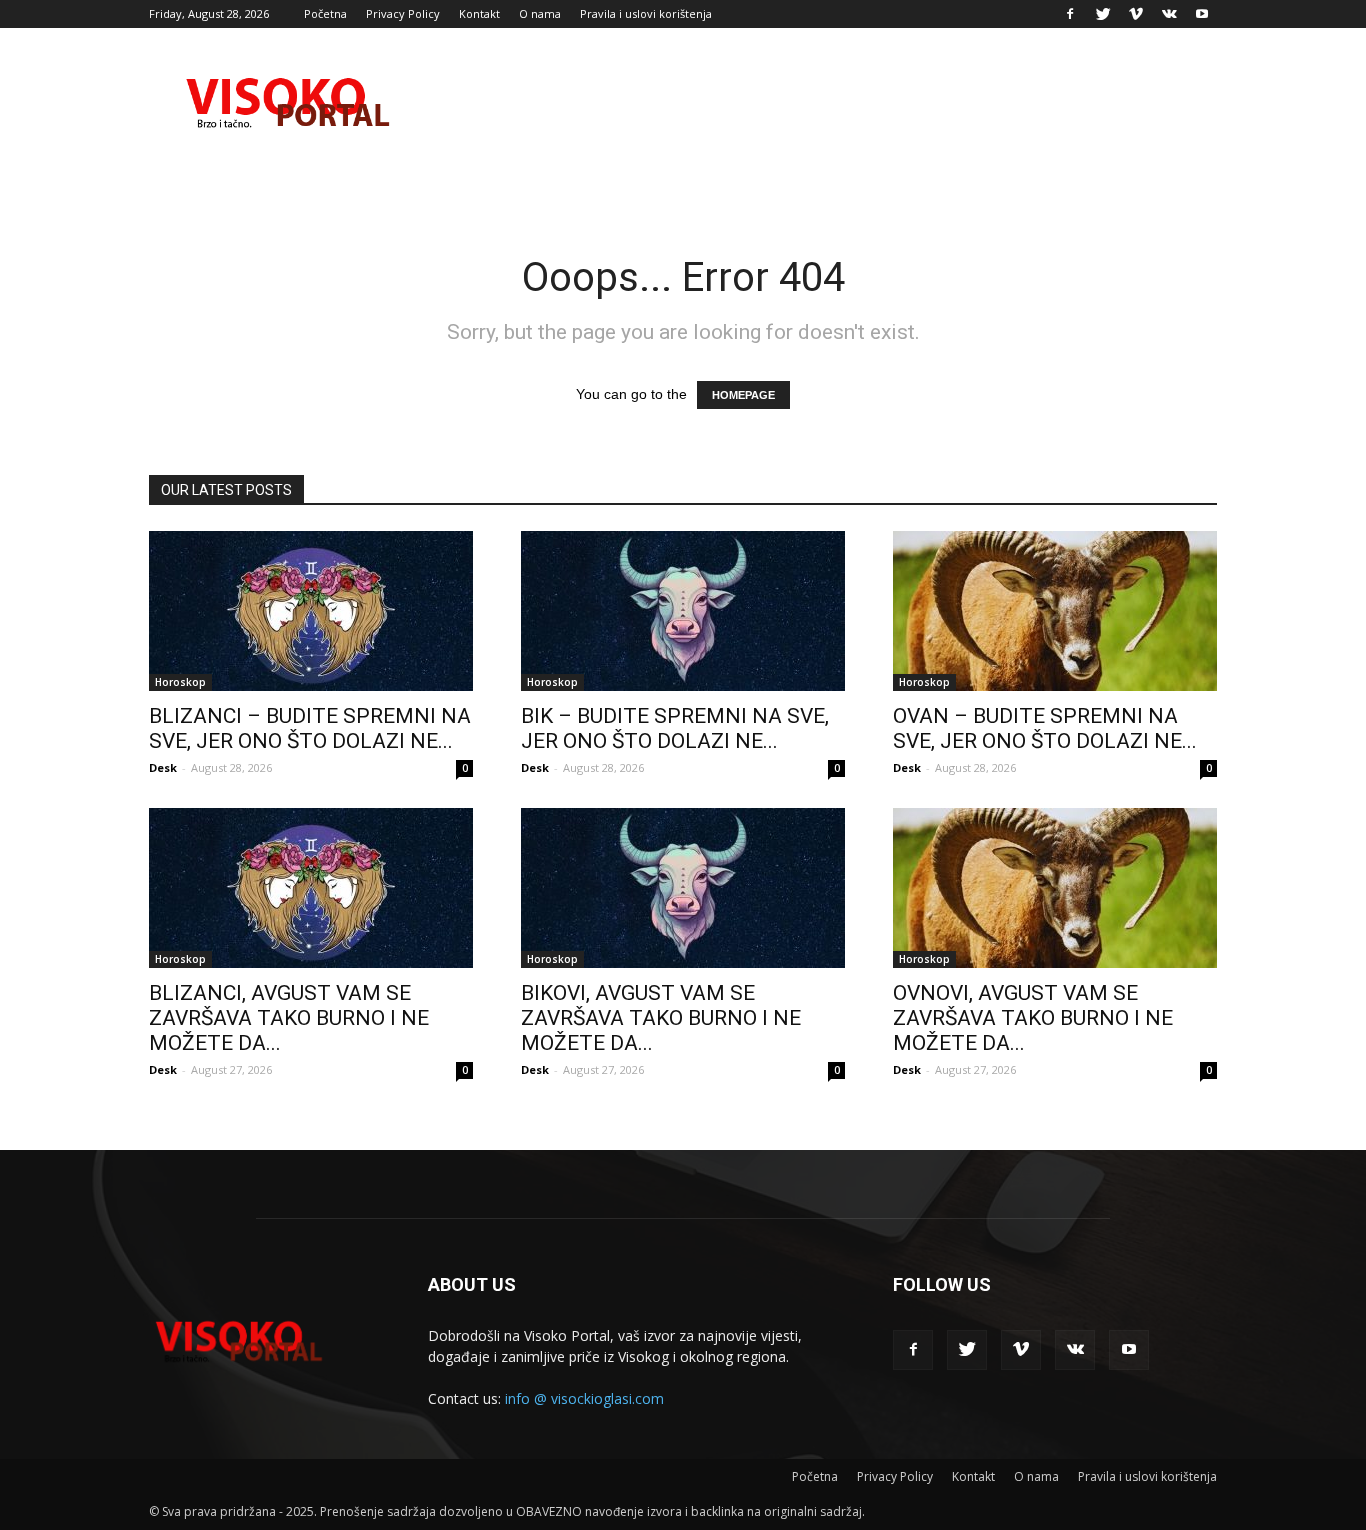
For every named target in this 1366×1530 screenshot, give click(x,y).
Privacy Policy (403, 13)
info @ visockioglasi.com (584, 1398)
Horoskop (180, 682)
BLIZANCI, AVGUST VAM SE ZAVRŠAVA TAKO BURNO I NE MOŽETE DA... (289, 1018)
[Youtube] (1202, 14)
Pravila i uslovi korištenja (646, 13)
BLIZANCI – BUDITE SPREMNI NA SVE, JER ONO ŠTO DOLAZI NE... (310, 728)
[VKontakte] (1169, 14)
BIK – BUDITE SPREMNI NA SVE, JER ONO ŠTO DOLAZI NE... (675, 728)
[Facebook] (1070, 14)
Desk (163, 767)
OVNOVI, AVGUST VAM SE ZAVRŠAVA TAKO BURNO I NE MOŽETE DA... (1033, 1018)
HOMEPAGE (743, 395)
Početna (325, 13)
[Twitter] (1103, 14)
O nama (540, 13)
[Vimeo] (1136, 14)
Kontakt (479, 13)
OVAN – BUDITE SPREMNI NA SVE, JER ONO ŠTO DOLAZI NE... (1045, 728)
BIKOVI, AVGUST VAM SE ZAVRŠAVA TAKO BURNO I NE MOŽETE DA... (661, 1018)
